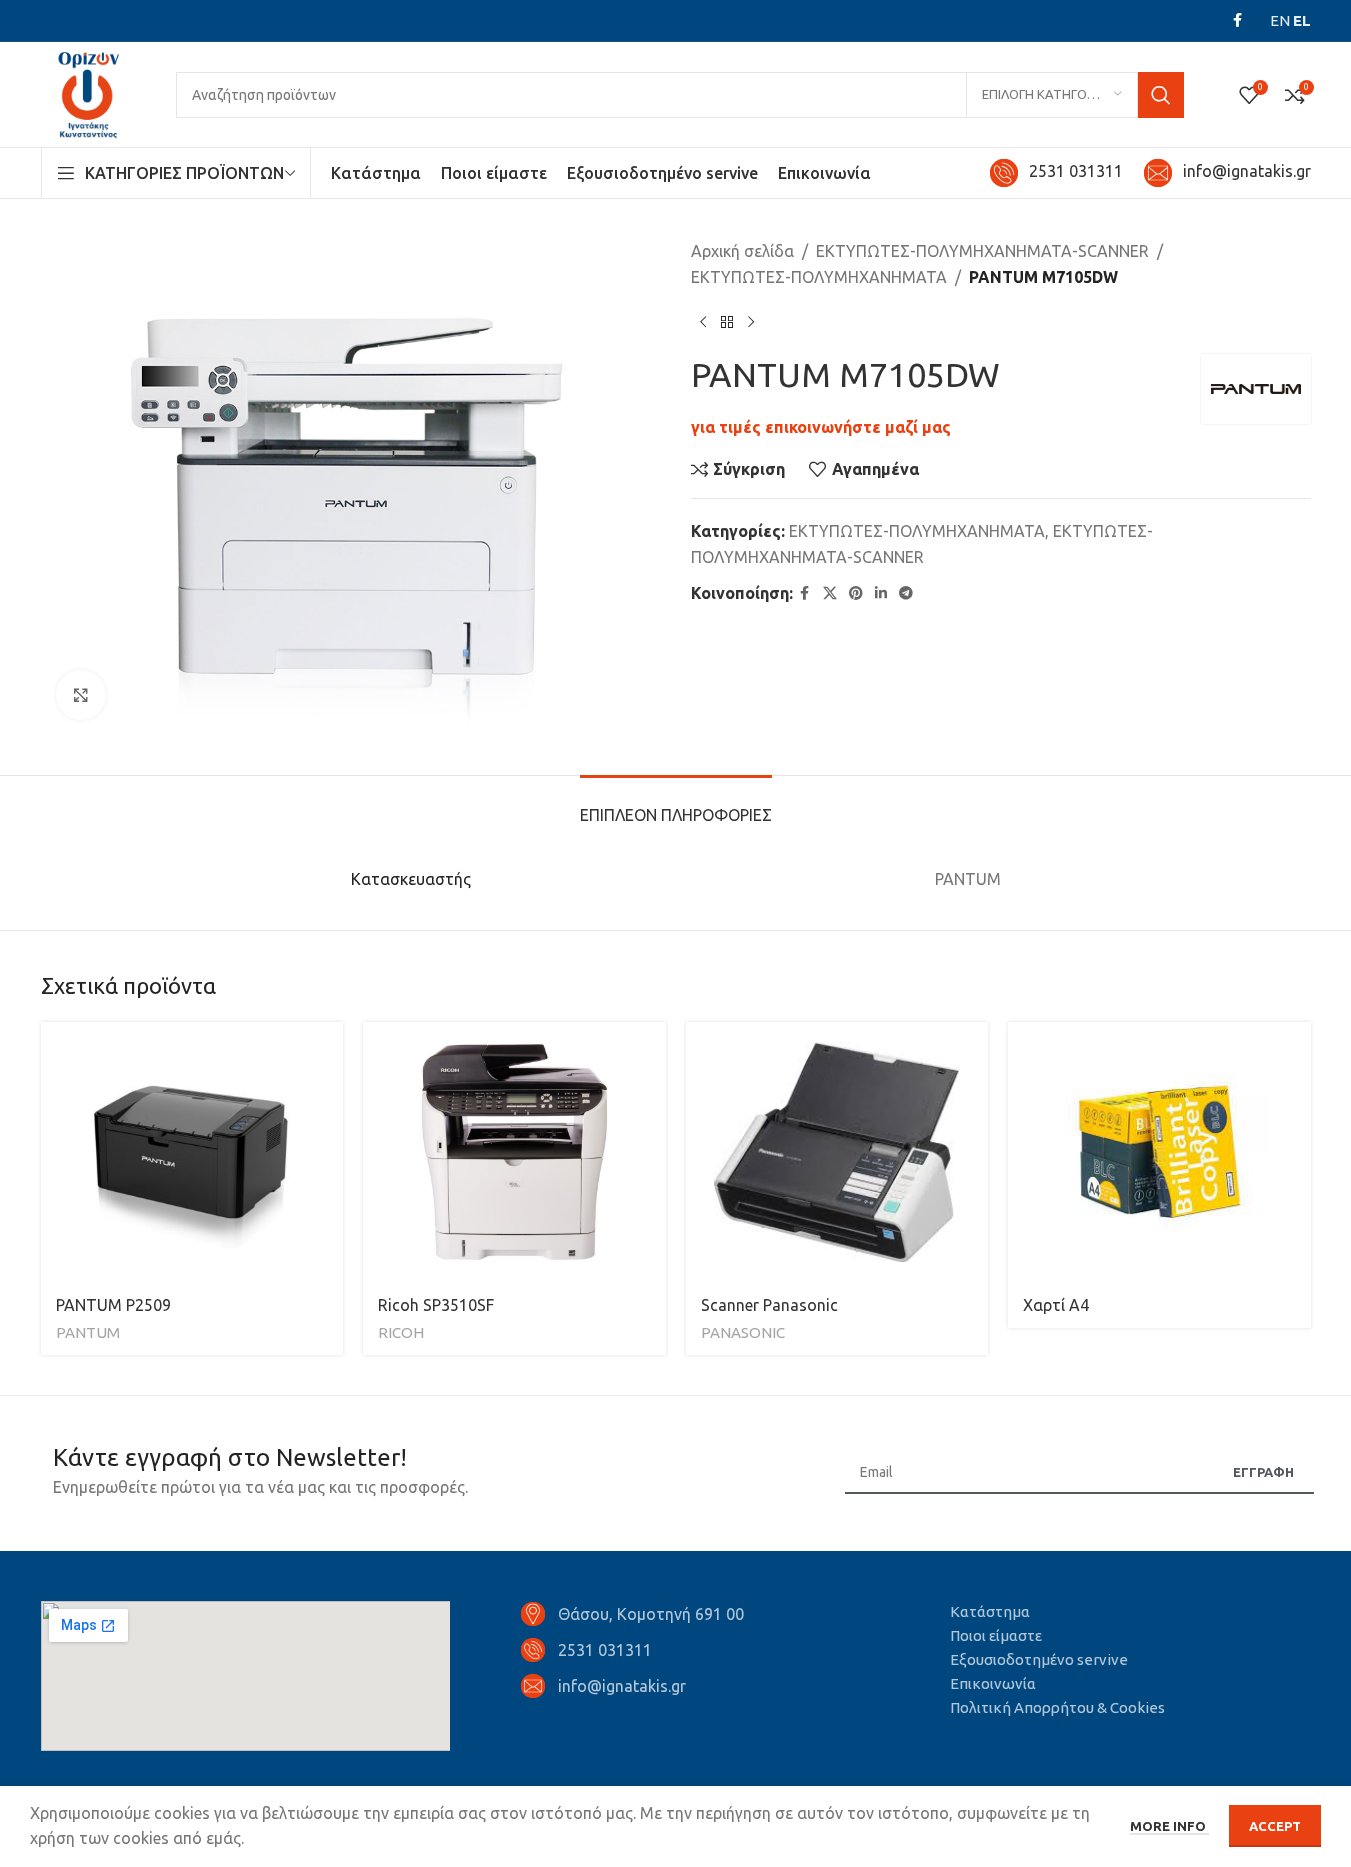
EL (1302, 20)
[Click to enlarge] (81, 695)
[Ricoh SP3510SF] (514, 1152)
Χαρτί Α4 (1056, 1305)
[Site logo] (88, 93)
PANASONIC (743, 1332)
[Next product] (751, 322)
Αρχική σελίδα (742, 251)
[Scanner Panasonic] (837, 1152)
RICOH (401, 1332)
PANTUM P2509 (113, 1305)
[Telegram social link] (906, 593)
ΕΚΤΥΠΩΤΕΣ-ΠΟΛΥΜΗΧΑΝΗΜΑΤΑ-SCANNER (982, 251)
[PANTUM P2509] (192, 1152)
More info (1169, 1826)
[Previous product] (703, 322)
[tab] (676, 805)
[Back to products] (727, 322)
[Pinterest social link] (856, 593)
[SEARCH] (1161, 95)
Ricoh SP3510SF (436, 1305)
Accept (1275, 1826)
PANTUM (88, 1332)
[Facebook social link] (1238, 20)
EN (1280, 20)
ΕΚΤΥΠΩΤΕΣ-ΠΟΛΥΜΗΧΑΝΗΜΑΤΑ (819, 277)
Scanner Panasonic (769, 1305)
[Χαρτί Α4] (1159, 1152)
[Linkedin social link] (881, 593)
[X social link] (830, 593)
